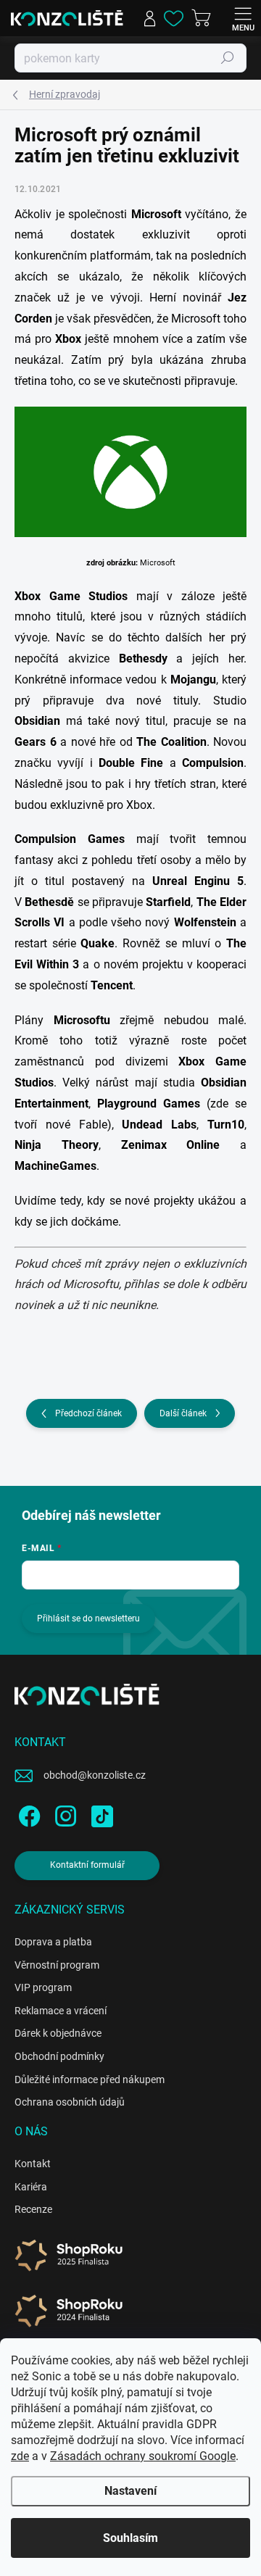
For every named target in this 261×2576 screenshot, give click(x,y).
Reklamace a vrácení (61, 2011)
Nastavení (130, 2491)
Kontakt (33, 2164)
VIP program (43, 1987)
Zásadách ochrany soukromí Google (143, 2456)
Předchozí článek (88, 1413)
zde (20, 2456)
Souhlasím (130, 2538)
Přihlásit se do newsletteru (88, 1619)
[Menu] (243, 18)
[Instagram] (63, 1814)
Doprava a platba (53, 1942)
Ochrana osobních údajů (70, 2102)
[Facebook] (27, 1814)
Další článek (183, 1413)
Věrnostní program (57, 1965)
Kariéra (31, 2187)
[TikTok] (100, 1814)
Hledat (228, 58)
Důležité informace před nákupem (90, 2080)
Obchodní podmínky (59, 2056)
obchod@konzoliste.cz (95, 1775)
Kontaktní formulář (87, 1865)
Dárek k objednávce (58, 2033)
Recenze (33, 2209)
